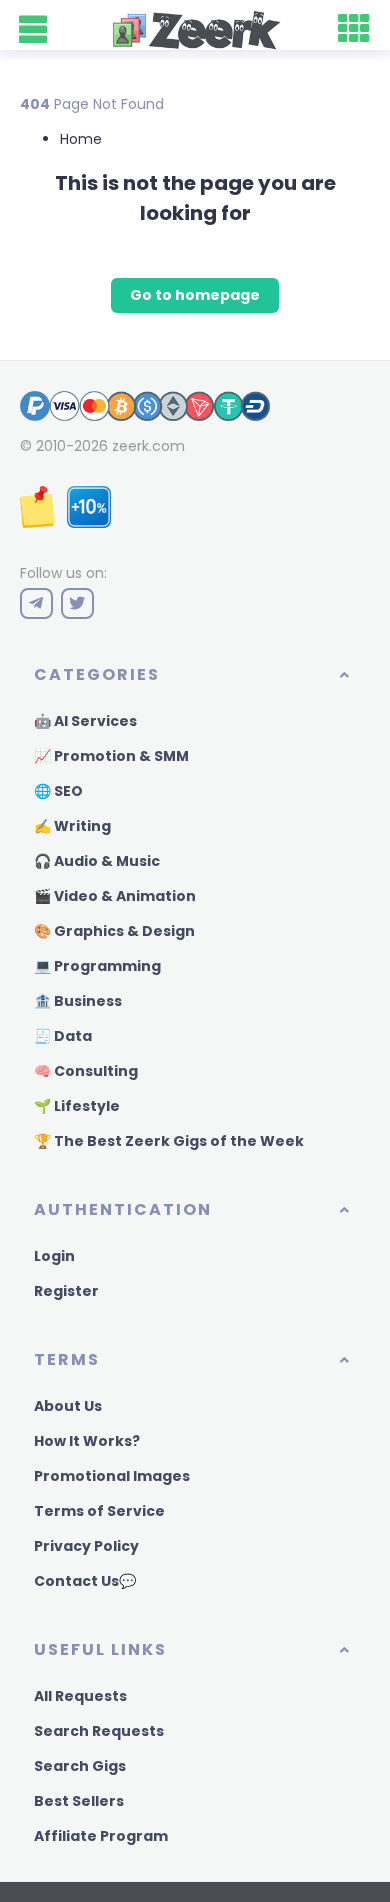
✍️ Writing (72, 826)
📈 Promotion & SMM (111, 756)
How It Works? (87, 1441)
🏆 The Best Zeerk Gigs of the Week (169, 1141)
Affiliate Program (101, 1836)
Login (54, 1256)
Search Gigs (80, 1766)
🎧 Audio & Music (97, 861)
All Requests (80, 1696)
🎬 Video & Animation (115, 896)
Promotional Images (112, 1476)
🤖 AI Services (85, 721)
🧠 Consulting (86, 1071)
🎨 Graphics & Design (114, 931)
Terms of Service (99, 1511)
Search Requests (99, 1731)
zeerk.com (148, 446)
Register (66, 1291)
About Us (68, 1406)
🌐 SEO (58, 791)
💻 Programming (97, 966)
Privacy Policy (86, 1546)
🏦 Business (78, 1001)
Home (81, 139)
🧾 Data (63, 1036)
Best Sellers (79, 1801)
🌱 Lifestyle (77, 1106)
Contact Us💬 (85, 1581)
